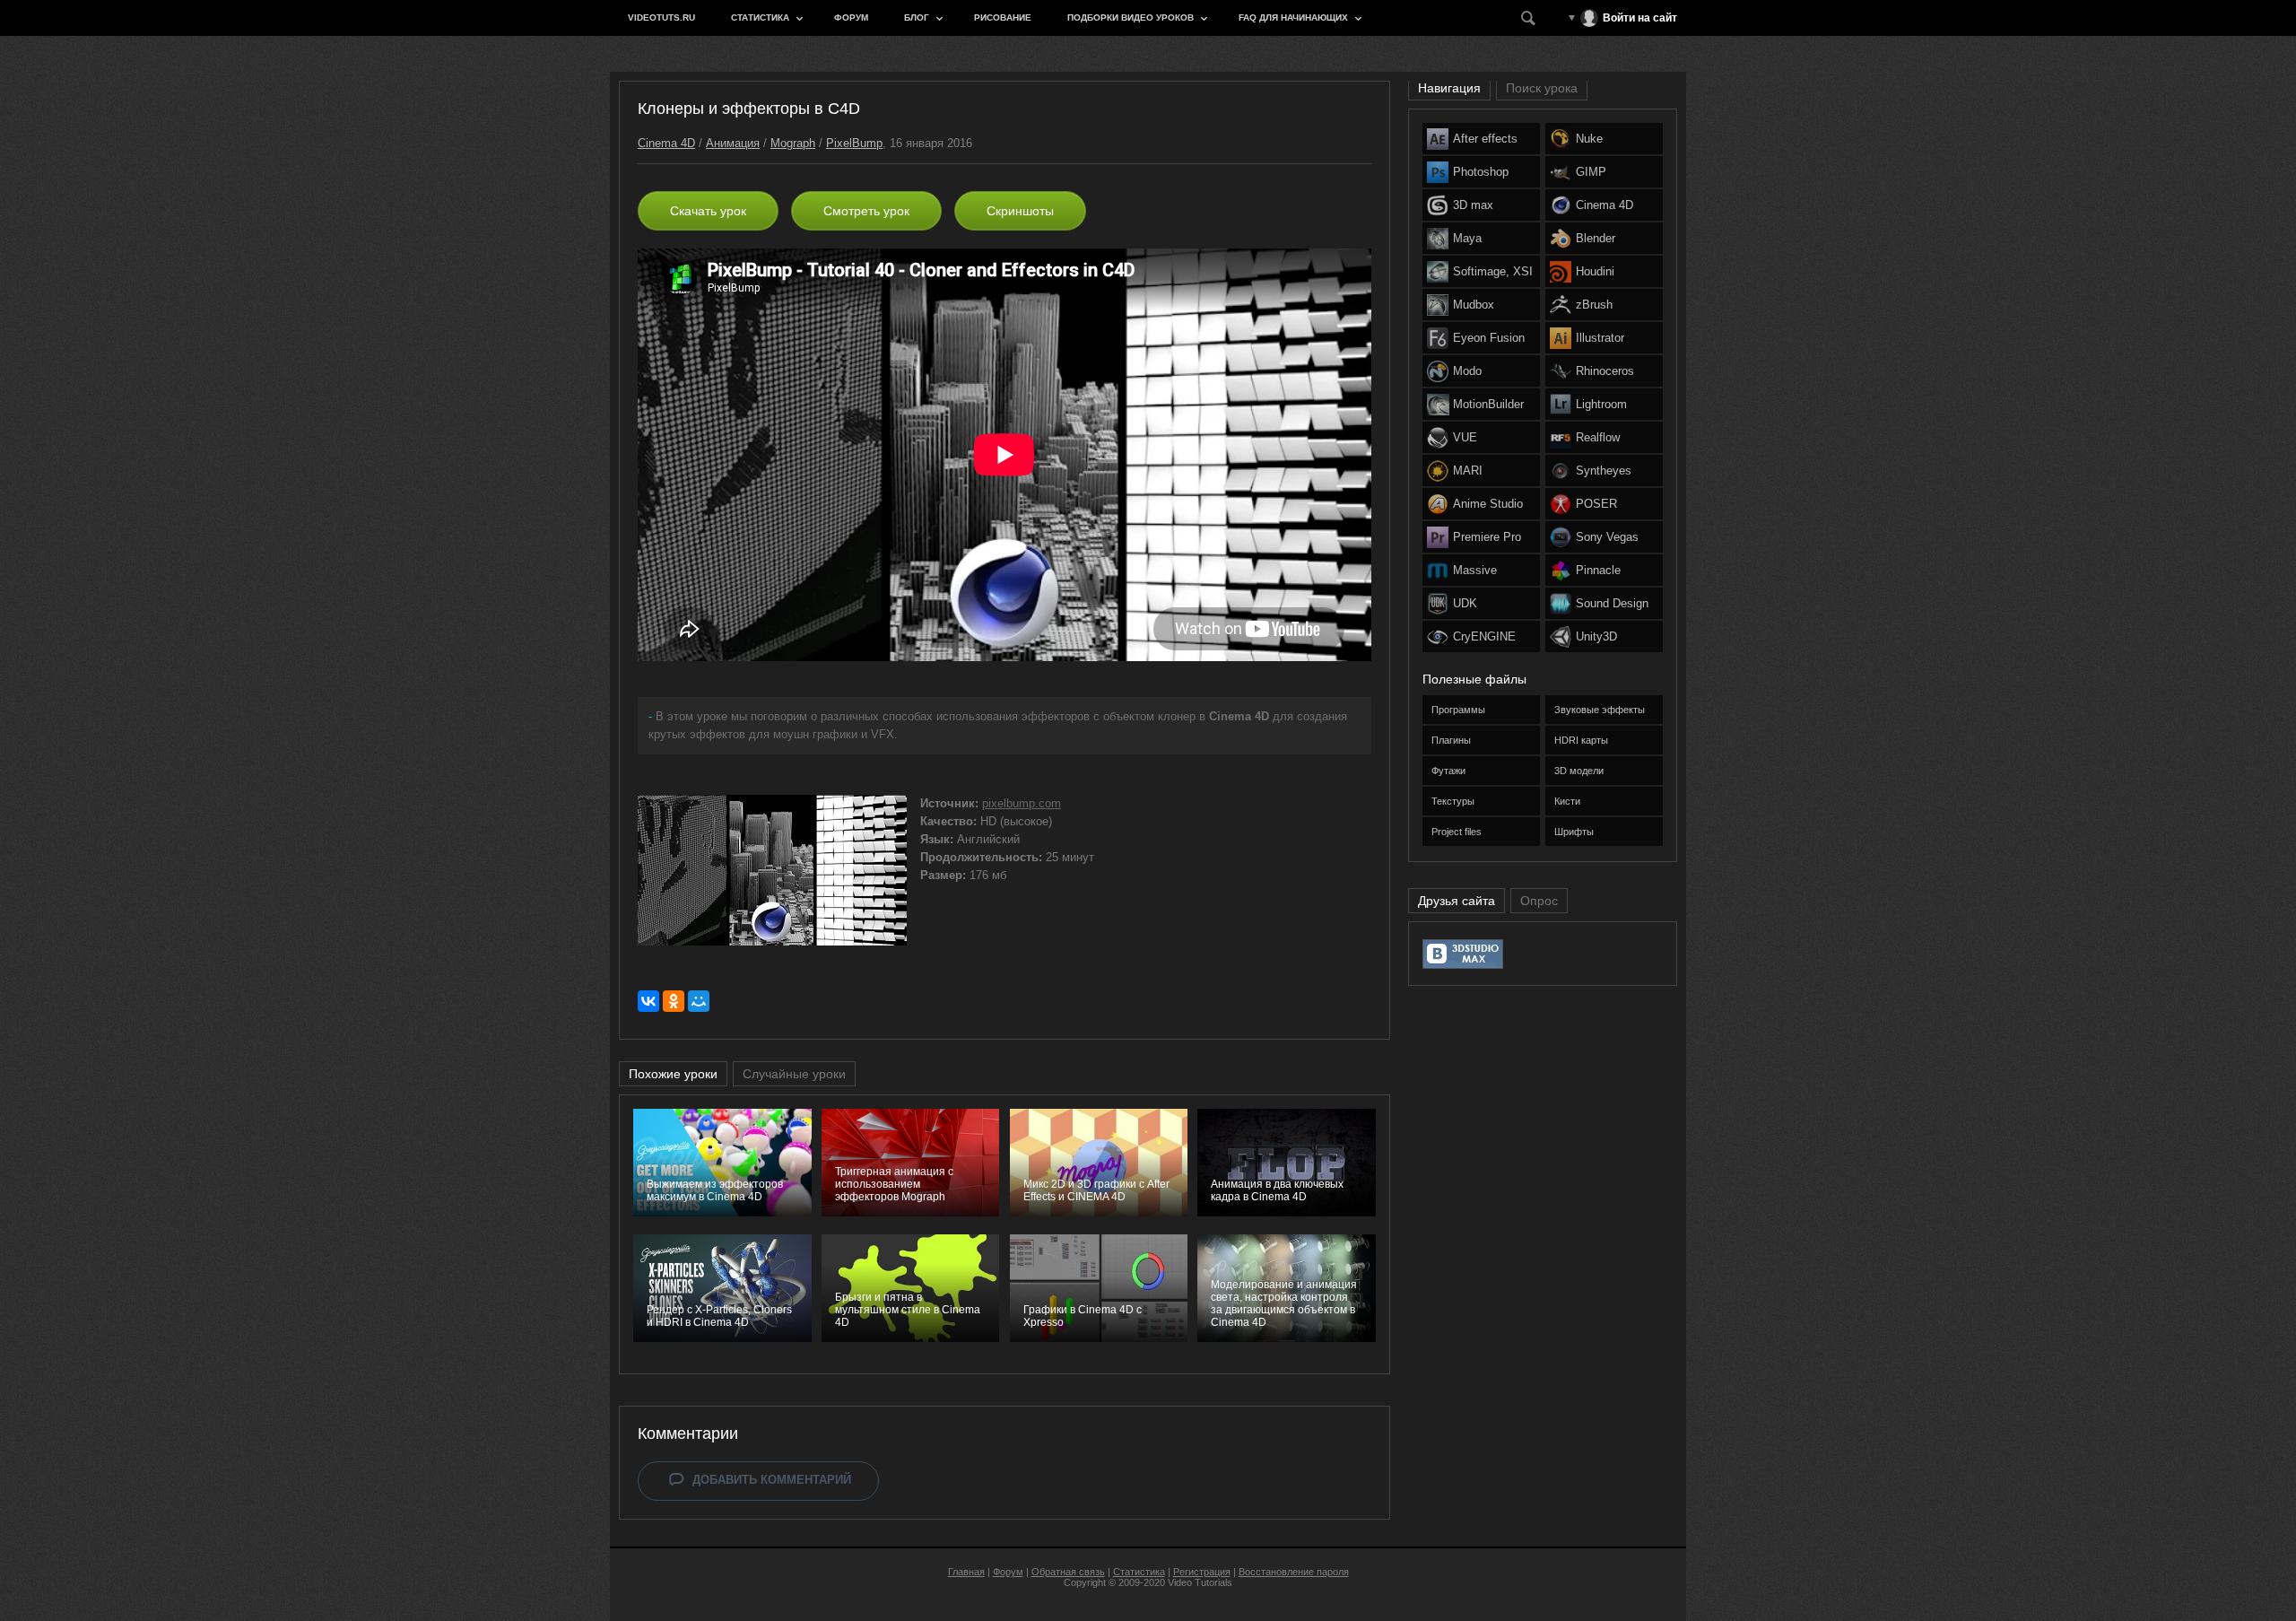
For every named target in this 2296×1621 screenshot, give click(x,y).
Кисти (1567, 801)
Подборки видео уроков (1131, 17)
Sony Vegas (1607, 537)
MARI (1468, 471)
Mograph (793, 143)
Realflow (1598, 437)
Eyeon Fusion (1489, 338)
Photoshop (1481, 172)
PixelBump (854, 143)
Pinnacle (1598, 570)
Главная (966, 1572)
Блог (917, 17)
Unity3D (1596, 636)
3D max (1473, 205)
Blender (1596, 238)
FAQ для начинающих (1293, 17)
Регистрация (1202, 1572)
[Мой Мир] (699, 1001)
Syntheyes (1604, 471)
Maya (1467, 238)
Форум (851, 17)
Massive (1475, 570)
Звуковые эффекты (1600, 710)
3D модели (1579, 771)
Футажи (1448, 771)
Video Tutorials (1200, 1582)
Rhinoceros (1605, 371)
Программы (1458, 710)
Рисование (1003, 17)
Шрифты (1574, 832)
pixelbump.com (1022, 803)
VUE (1465, 437)
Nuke (1589, 139)
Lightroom (1601, 404)
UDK (1465, 603)
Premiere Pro (1487, 537)
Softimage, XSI (1493, 271)
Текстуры (1453, 801)
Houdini (1595, 271)
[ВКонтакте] (648, 1001)
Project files (1457, 832)
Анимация (733, 143)
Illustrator (1600, 338)
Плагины (1451, 740)
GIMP (1591, 172)
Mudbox (1474, 305)
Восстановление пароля (1294, 1572)
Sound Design (1612, 603)
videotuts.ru (661, 17)
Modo (1467, 371)
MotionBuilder (1488, 404)
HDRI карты (1581, 740)
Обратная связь (1068, 1572)
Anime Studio (1488, 504)
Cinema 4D (666, 143)
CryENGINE (1484, 636)
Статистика (760, 17)
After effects (1485, 139)
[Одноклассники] (674, 1001)
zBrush (1594, 305)
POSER (1596, 504)
